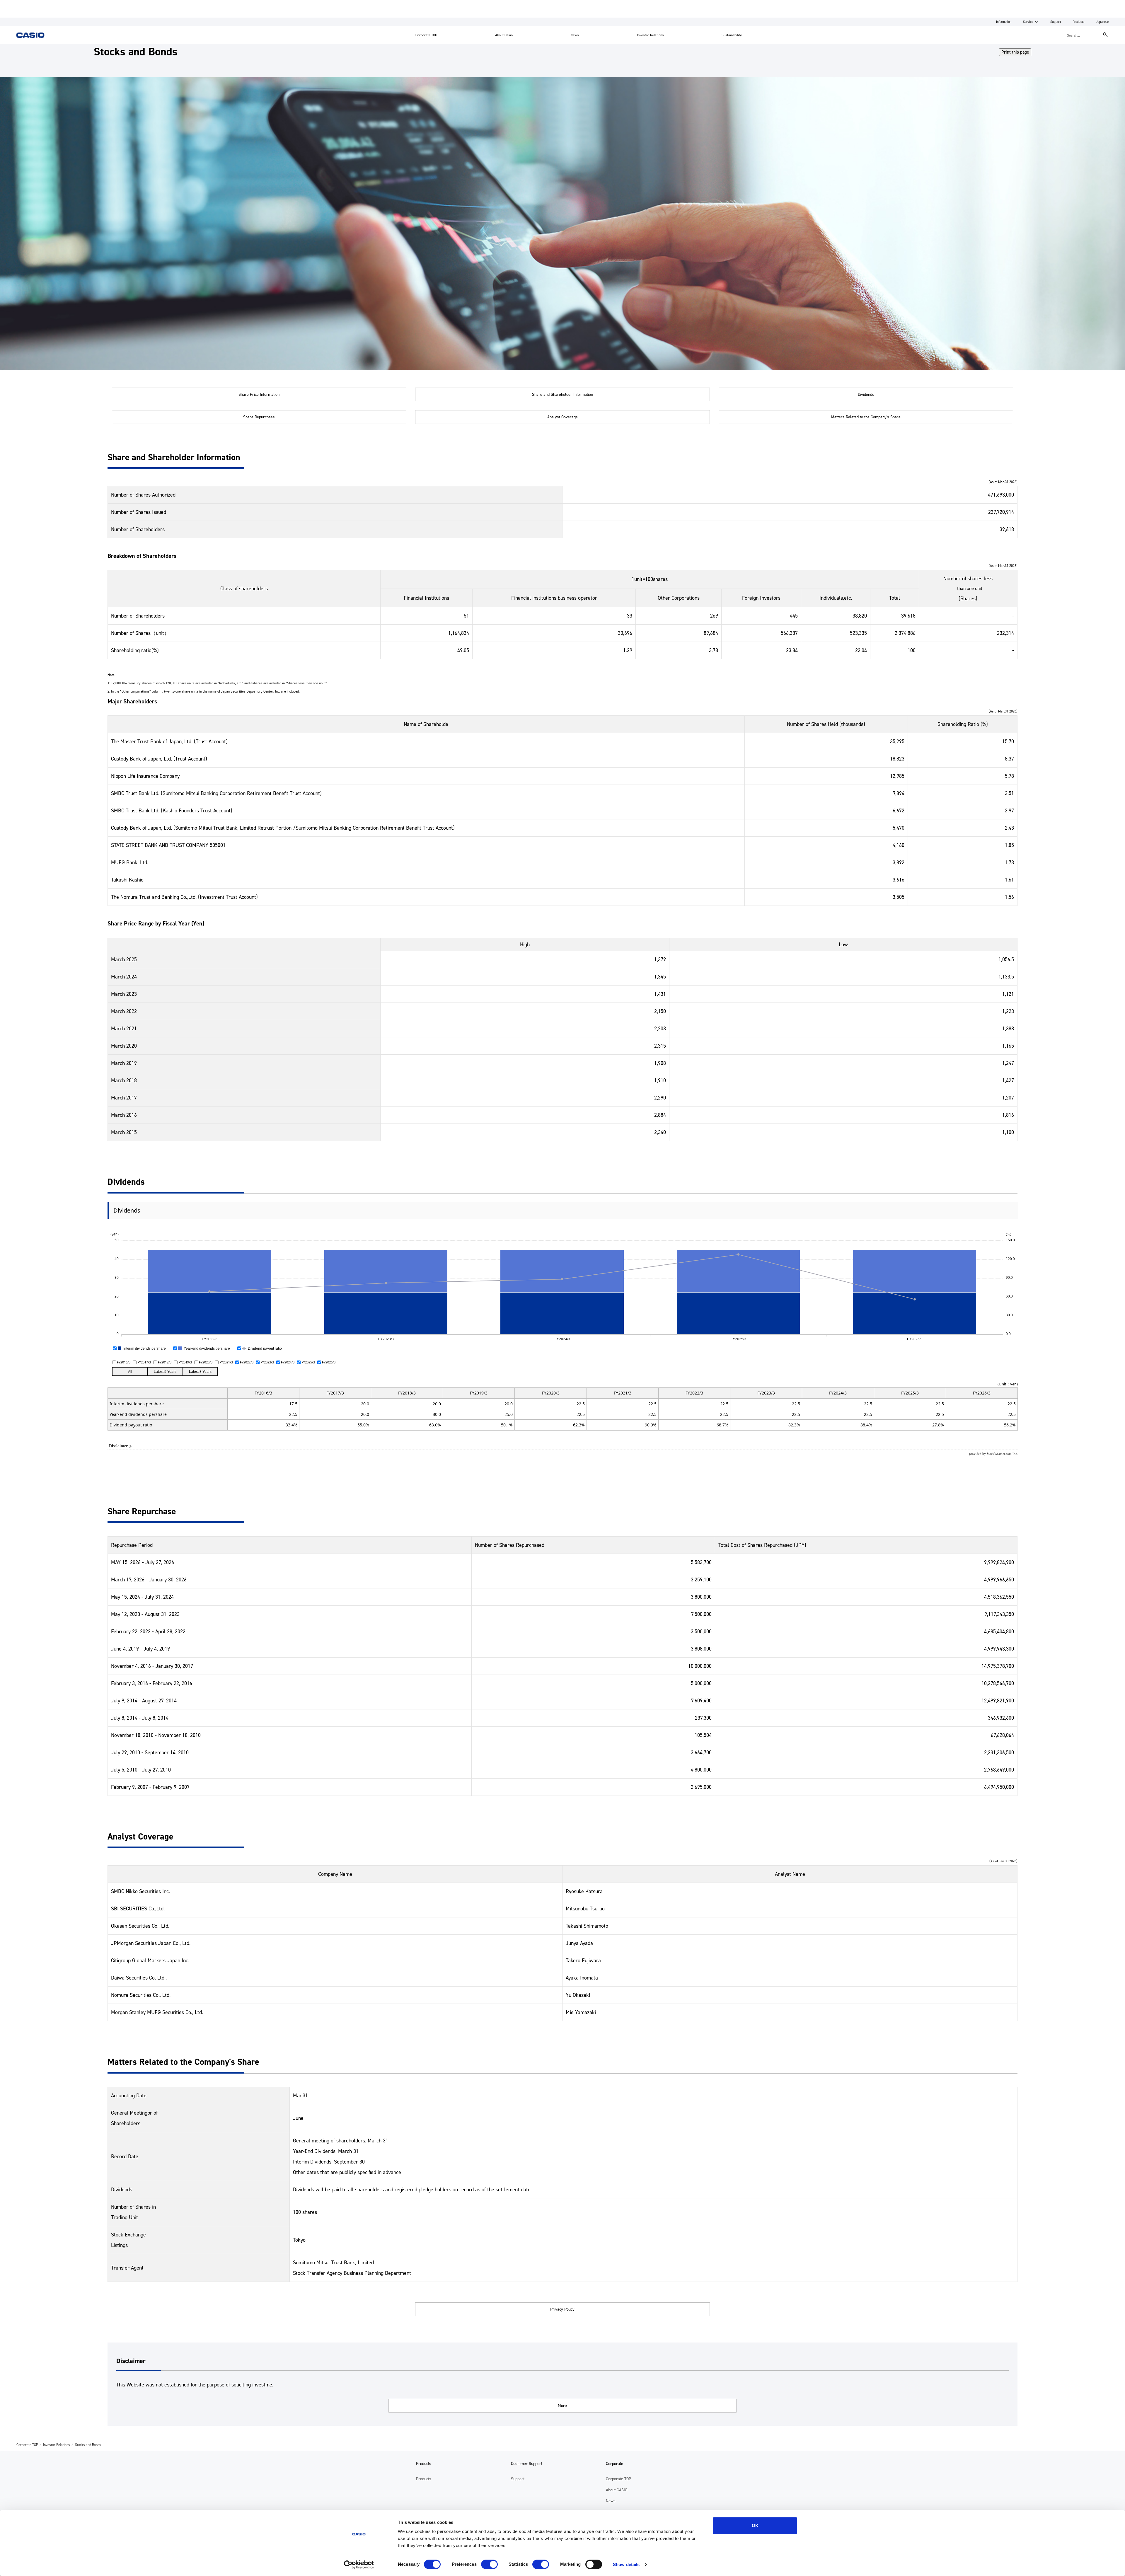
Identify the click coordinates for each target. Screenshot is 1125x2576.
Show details (626, 2564)
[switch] (489, 2564)
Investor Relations (650, 35)
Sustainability (732, 35)
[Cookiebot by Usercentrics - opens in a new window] (359, 2565)
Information (1004, 22)
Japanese (1102, 22)
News (575, 35)
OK (755, 2525)
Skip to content (16, 4)
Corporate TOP (426, 35)
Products (1078, 22)
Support (1056, 22)
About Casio (504, 35)
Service (1028, 22)
